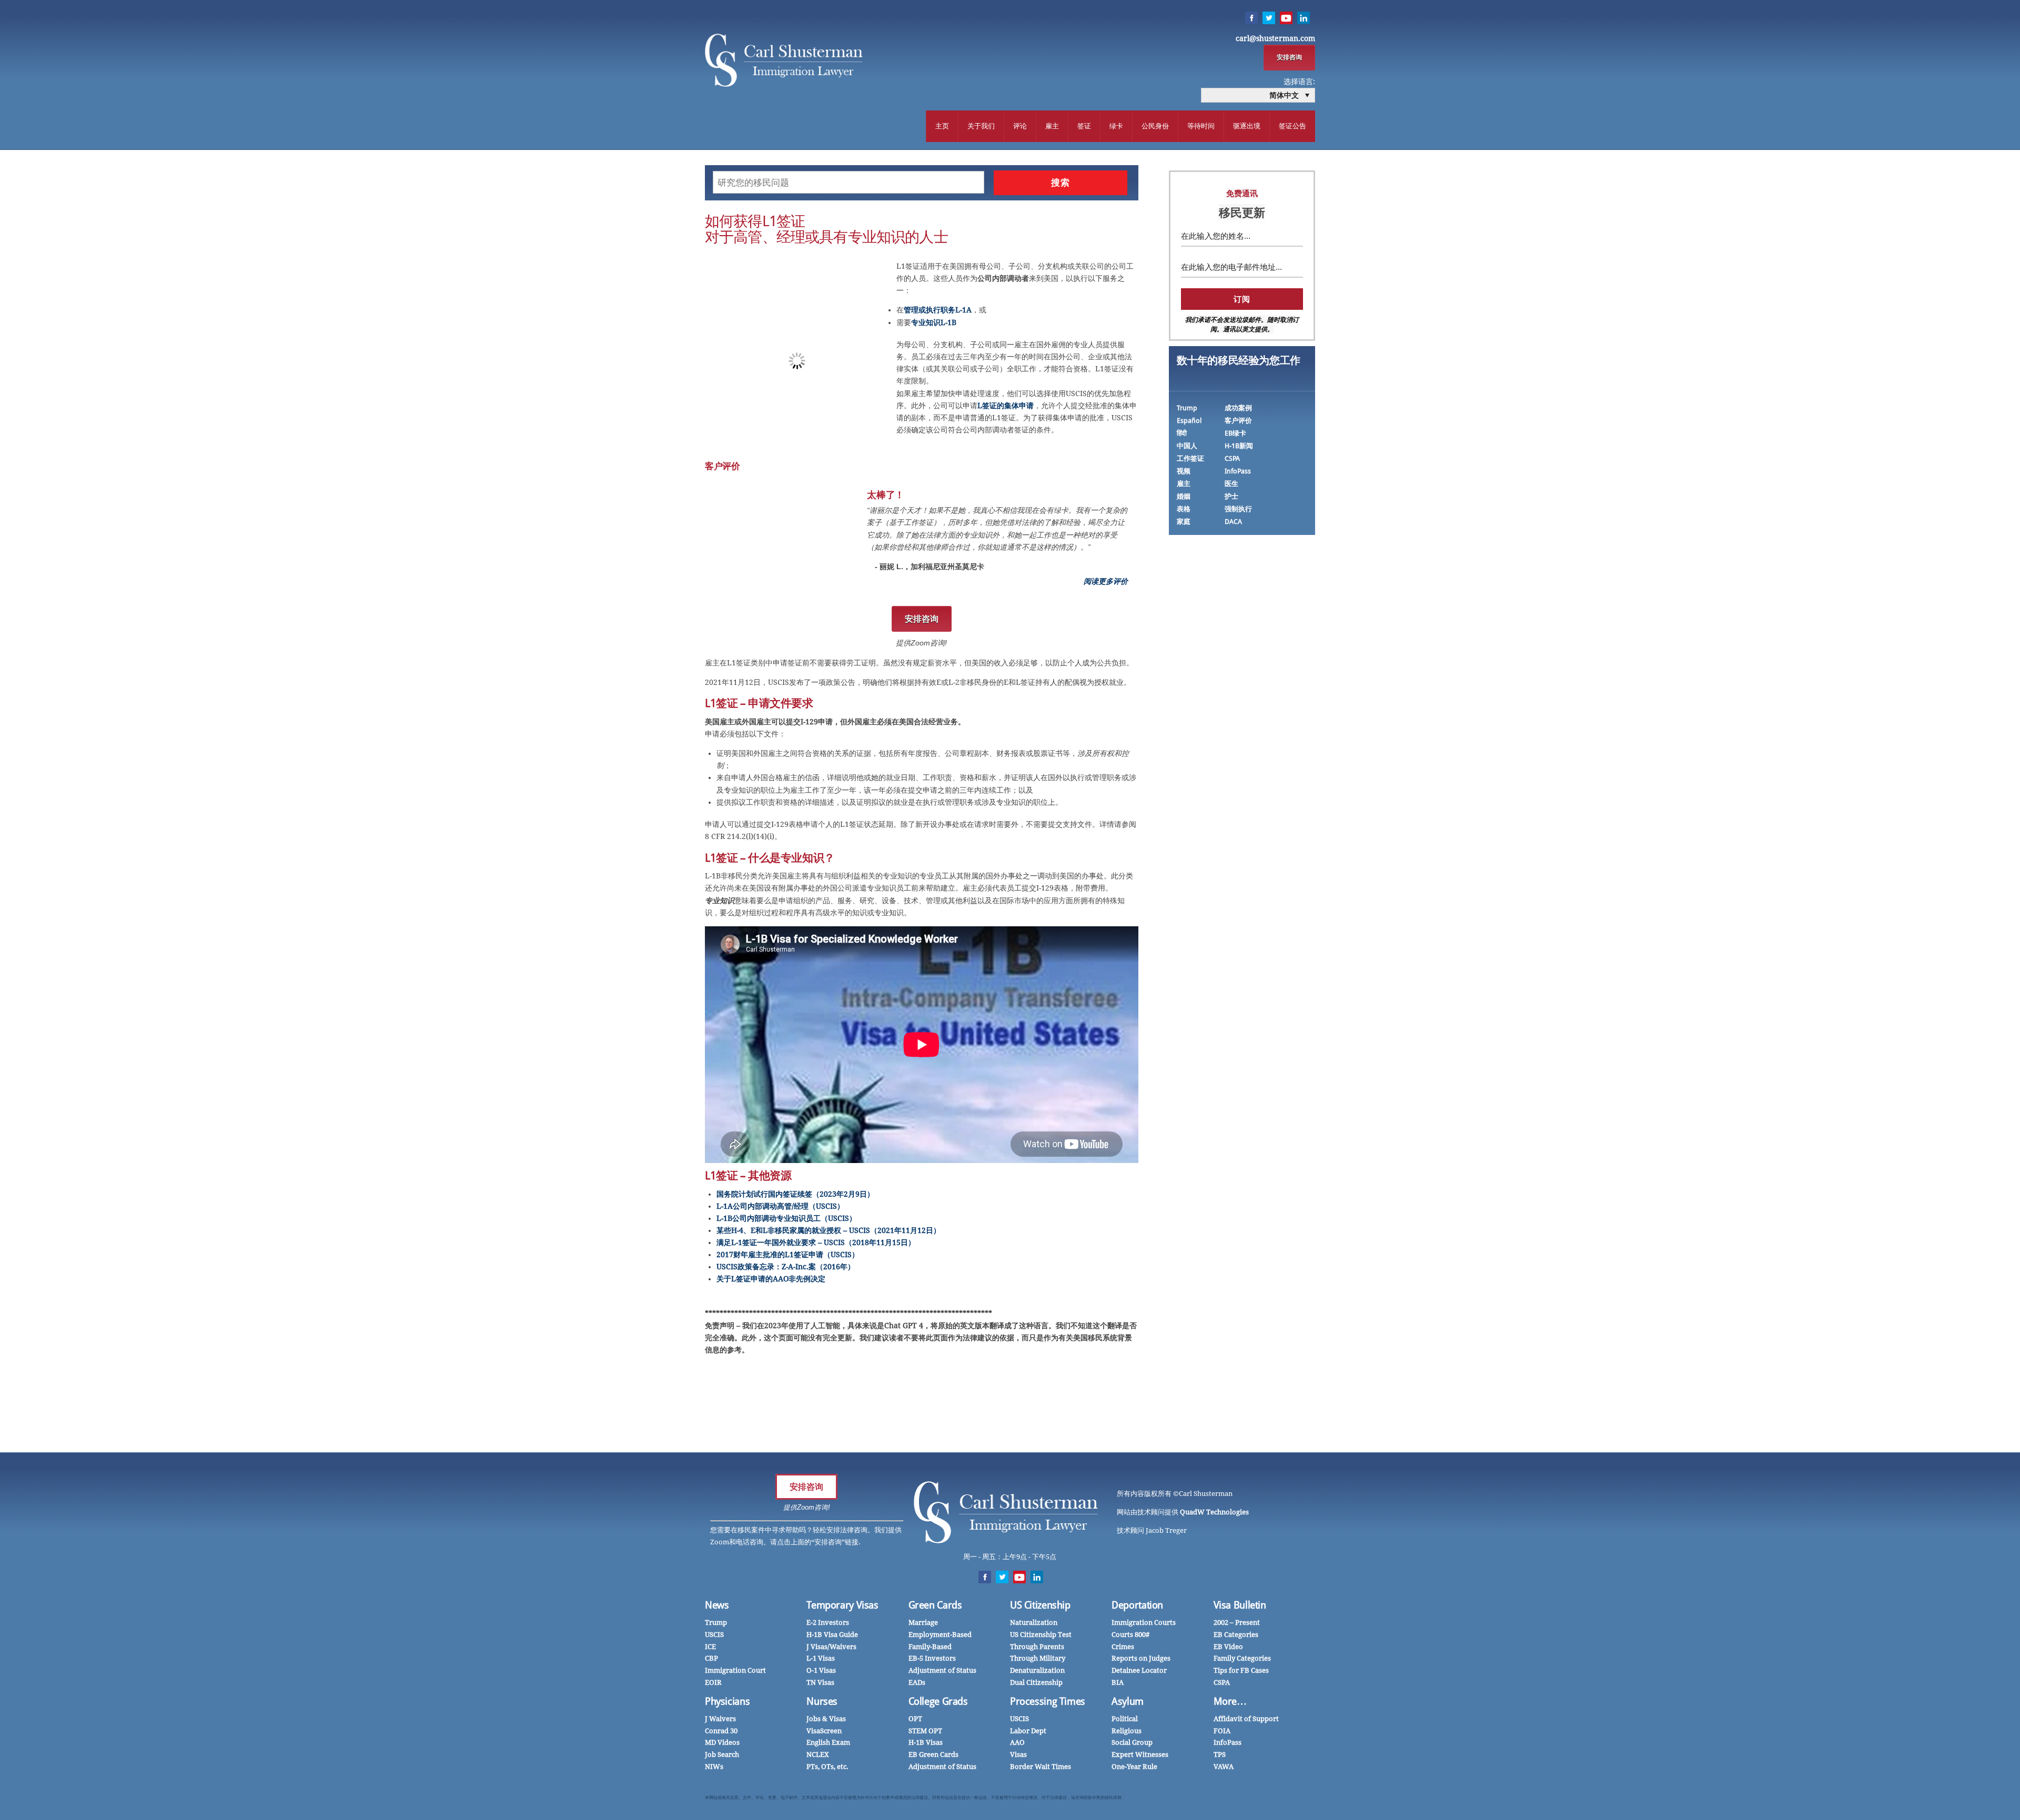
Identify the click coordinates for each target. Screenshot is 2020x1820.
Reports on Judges (1141, 1658)
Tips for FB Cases (1241, 1670)
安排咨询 (1289, 57)
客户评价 (1238, 421)
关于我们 (981, 126)
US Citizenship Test (1041, 1635)
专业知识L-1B (934, 322)
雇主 (1052, 126)
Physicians (727, 1701)
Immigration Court (735, 1670)
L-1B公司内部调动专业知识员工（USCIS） (786, 1218)
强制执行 (1238, 509)
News (717, 1605)
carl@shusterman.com (1275, 38)
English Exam (828, 1742)
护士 (1231, 496)
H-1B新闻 (1239, 446)
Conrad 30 (721, 1731)
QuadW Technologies (1214, 1512)
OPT (915, 1719)
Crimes (1123, 1647)
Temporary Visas (842, 1605)
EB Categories (1236, 1635)
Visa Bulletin (1240, 1605)
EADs (917, 1682)
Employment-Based (940, 1635)
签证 (1084, 126)
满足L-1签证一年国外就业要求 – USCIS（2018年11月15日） (816, 1242)
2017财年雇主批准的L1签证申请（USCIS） (788, 1255)
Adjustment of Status (942, 1670)
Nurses (822, 1701)
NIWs (714, 1767)
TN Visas (820, 1682)
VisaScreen (824, 1731)
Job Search (722, 1755)
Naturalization (1034, 1622)
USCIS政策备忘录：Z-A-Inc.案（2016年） (786, 1267)
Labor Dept (1028, 1731)
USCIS (714, 1635)
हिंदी (1182, 433)
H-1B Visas (926, 1742)
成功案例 (1238, 408)
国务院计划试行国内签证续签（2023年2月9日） (795, 1194)
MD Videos (722, 1742)
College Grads (938, 1701)
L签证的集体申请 (1006, 406)
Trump (1187, 408)
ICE (710, 1647)
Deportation (1137, 1605)
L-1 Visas (821, 1658)
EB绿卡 (1235, 433)
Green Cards (935, 1605)
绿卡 (1116, 126)
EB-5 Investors (932, 1658)
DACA (1233, 522)
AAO (1017, 1742)
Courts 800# (1130, 1635)
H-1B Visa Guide (832, 1635)
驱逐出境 (1247, 126)
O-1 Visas (821, 1670)
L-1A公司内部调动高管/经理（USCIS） (780, 1206)
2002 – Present (1237, 1622)
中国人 (1187, 446)
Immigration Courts (1144, 1622)
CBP (711, 1658)
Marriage (923, 1622)
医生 (1231, 484)
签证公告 (1292, 126)
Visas (1018, 1755)
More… (1230, 1701)
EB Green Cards (933, 1755)
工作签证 (1190, 458)
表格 (1184, 509)
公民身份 (1155, 126)
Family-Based (930, 1647)
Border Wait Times (1041, 1767)
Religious (1127, 1731)
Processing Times (1048, 1701)
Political (1125, 1719)
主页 (942, 126)
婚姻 (1184, 496)
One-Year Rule (1134, 1767)
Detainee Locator (1139, 1670)
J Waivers (720, 1719)
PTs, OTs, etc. (827, 1767)
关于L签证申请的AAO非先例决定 (771, 1279)
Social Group (1132, 1742)
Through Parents (1037, 1647)
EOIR (713, 1682)
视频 (1184, 471)
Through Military (1038, 1658)
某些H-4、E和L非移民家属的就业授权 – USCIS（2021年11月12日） (829, 1230)
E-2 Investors (828, 1622)
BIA (1118, 1682)
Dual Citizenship (1036, 1682)
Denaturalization (1037, 1670)
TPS (1220, 1755)
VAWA (1224, 1767)
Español (1189, 421)
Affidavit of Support (1246, 1719)
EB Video (1228, 1647)
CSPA (1232, 458)
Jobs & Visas (826, 1719)
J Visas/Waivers (831, 1647)
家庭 (1184, 522)
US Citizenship (1040, 1605)
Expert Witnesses (1140, 1755)
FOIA (1222, 1731)
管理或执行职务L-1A (938, 310)
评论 (1020, 126)
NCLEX (818, 1755)
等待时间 (1201, 126)
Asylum (1128, 1701)
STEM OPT (925, 1731)
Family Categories (1242, 1658)
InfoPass (1238, 471)
